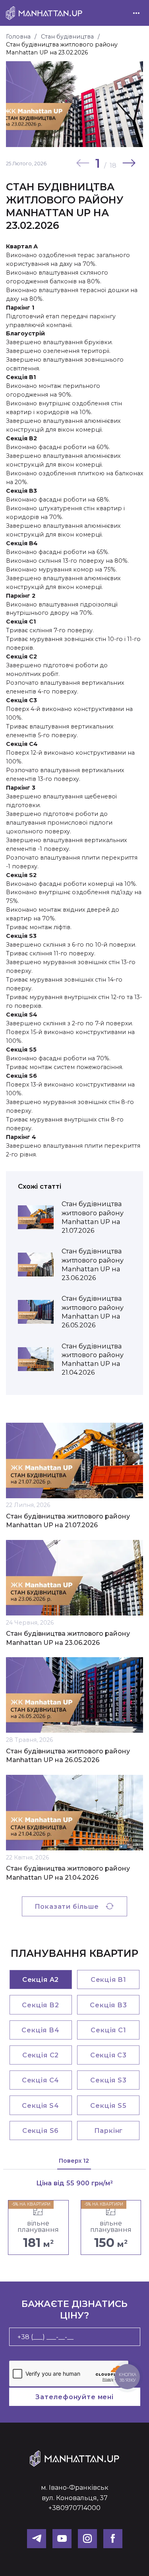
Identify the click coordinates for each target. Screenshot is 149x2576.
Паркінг (109, 2131)
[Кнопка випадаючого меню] (136, 13)
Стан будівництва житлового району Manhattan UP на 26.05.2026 (68, 1756)
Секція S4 (40, 2105)
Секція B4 (40, 2030)
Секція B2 (40, 2005)
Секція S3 (108, 2080)
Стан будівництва (67, 37)
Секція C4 (41, 2080)
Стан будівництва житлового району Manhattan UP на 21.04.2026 (68, 1873)
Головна (18, 37)
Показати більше (67, 1906)
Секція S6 (41, 2131)
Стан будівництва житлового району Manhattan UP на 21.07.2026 (68, 1521)
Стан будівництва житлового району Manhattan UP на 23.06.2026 (68, 1638)
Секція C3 (108, 2055)
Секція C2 (41, 2055)
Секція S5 (108, 2105)
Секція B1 (108, 1979)
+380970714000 (74, 2508)
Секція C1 (108, 2030)
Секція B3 (108, 2005)
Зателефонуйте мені (74, 2397)
